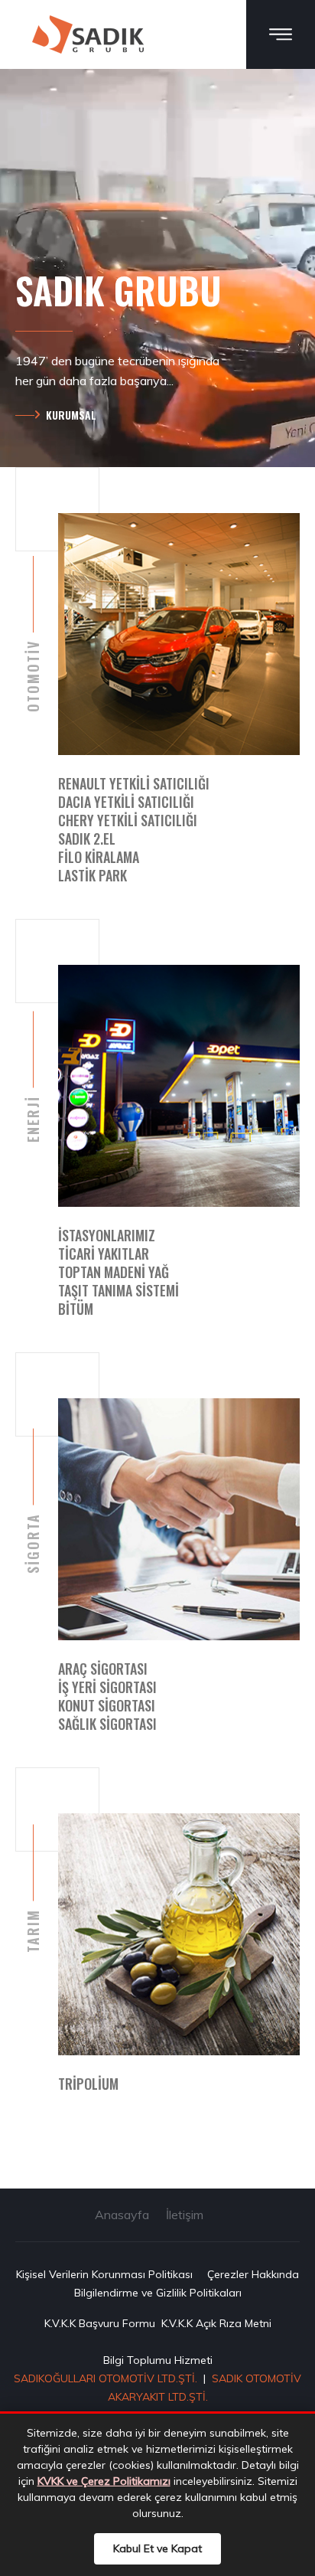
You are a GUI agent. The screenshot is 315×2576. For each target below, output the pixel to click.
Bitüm (76, 1309)
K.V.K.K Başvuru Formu (100, 2323)
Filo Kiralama (99, 857)
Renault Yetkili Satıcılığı (134, 783)
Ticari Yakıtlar (104, 1254)
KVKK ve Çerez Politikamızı (104, 2481)
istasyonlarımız (107, 1235)
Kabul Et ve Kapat (157, 2548)
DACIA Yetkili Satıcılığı (126, 802)
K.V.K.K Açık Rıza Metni (216, 2323)
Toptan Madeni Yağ (114, 1272)
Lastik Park (93, 875)
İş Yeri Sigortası (107, 1687)
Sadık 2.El (87, 839)
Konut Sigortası (107, 1705)
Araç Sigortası (103, 1669)
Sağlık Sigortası (107, 1724)
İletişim (185, 2215)
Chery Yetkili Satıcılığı (128, 820)
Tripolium (88, 2084)
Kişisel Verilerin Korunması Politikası (104, 2274)
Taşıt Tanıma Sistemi (119, 1290)
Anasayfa (122, 2215)
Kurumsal (71, 415)
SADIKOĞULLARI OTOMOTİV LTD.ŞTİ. (106, 2378)
